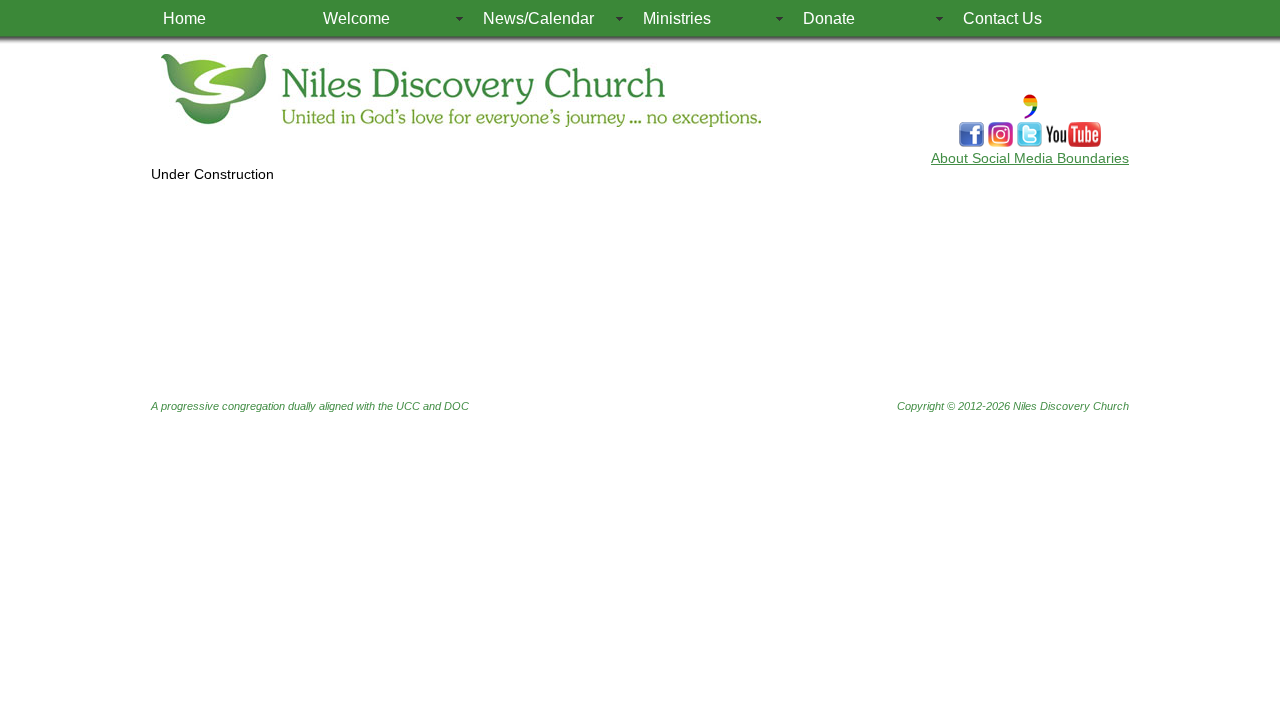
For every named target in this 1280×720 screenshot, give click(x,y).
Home (184, 18)
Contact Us (1002, 18)
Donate (829, 18)
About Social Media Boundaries (1030, 158)
